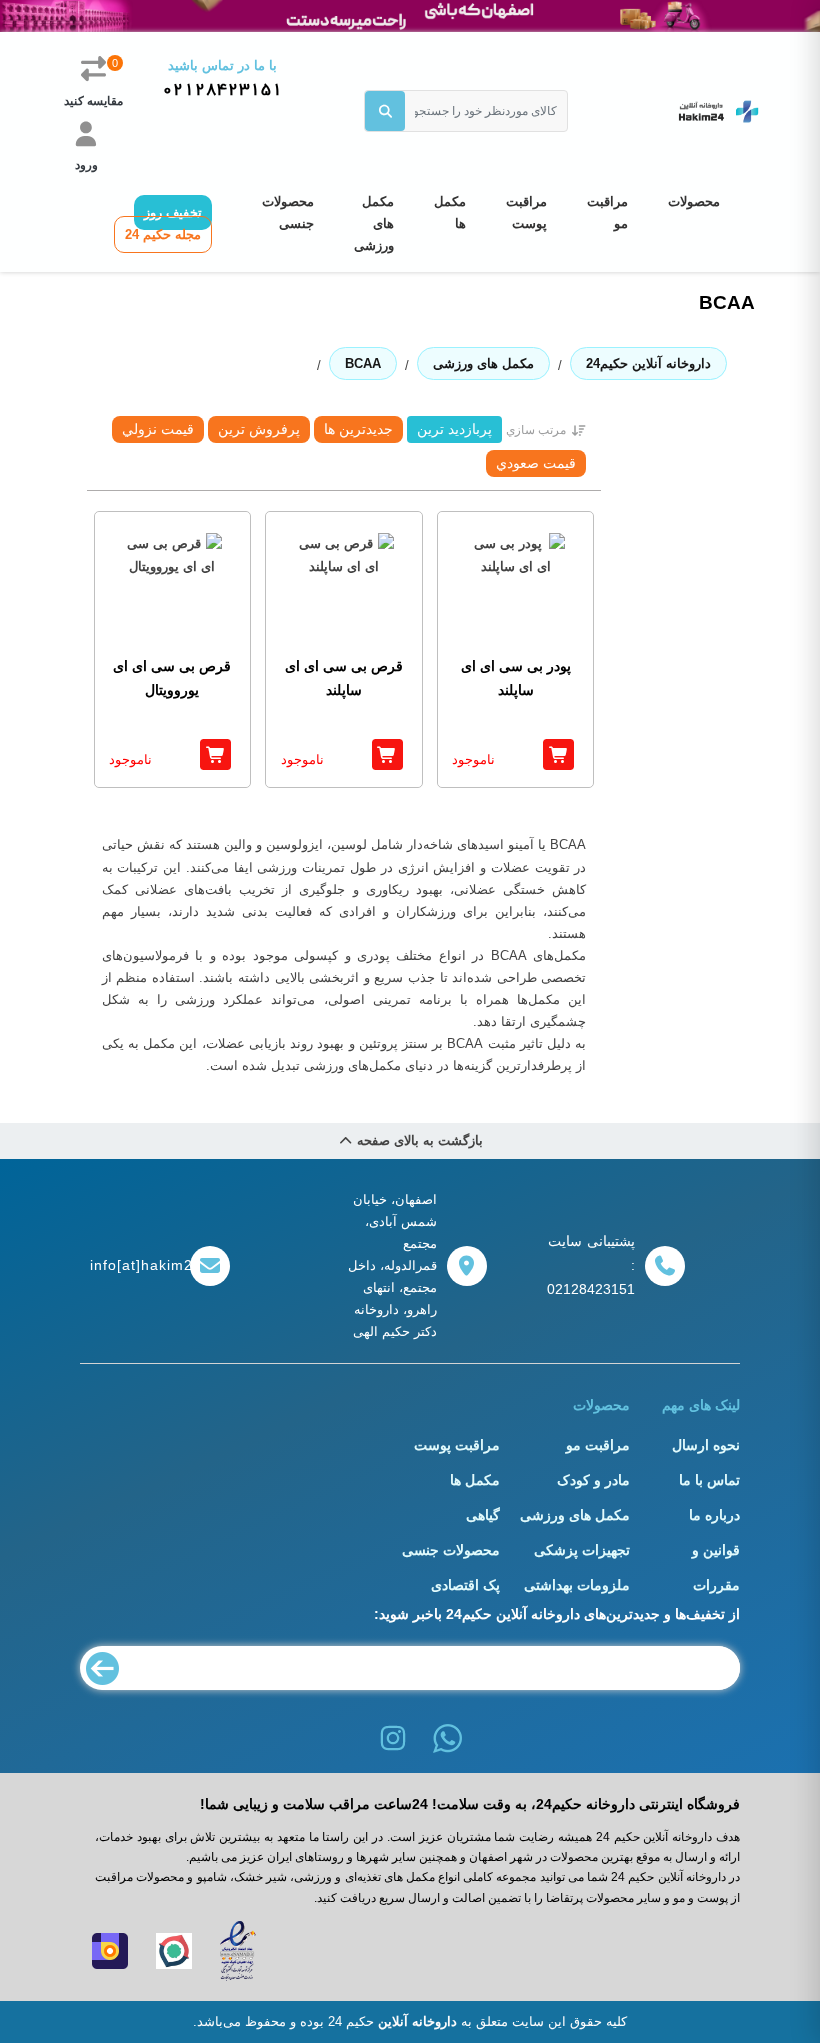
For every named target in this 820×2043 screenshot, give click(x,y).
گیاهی (483, 1515)
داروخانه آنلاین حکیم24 (648, 363)
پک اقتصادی (465, 1585)
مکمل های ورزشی (374, 223)
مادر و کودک (593, 1480)
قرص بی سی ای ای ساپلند (344, 678)
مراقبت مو (607, 212)
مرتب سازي (536, 430)
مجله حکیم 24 (163, 234)
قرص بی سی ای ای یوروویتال (172, 678)
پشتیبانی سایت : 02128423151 (591, 1265)
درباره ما (714, 1515)
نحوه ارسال (706, 1445)
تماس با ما (709, 1480)
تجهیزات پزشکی (582, 1550)
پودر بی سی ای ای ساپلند (516, 678)
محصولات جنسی (288, 212)
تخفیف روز (173, 212)
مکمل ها (450, 212)
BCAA (363, 363)
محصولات (694, 201)
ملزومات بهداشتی (577, 1585)
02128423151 (222, 90)
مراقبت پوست (526, 212)
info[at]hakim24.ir (135, 1265)
